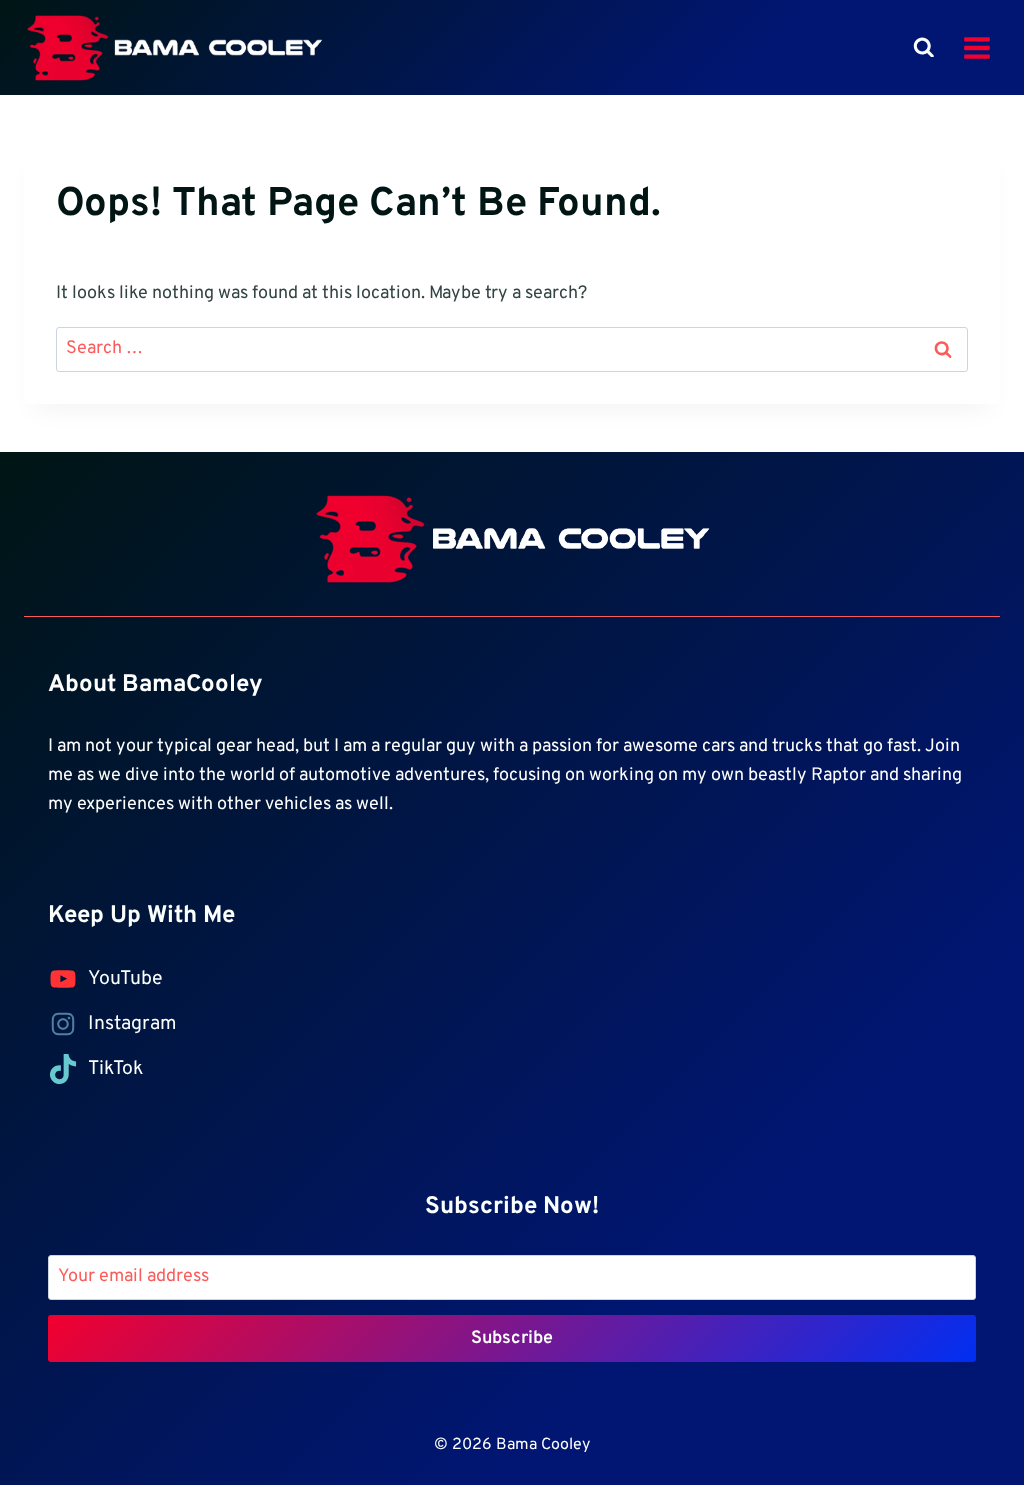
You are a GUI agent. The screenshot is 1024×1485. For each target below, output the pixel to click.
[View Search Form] (924, 48)
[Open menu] (976, 47)
